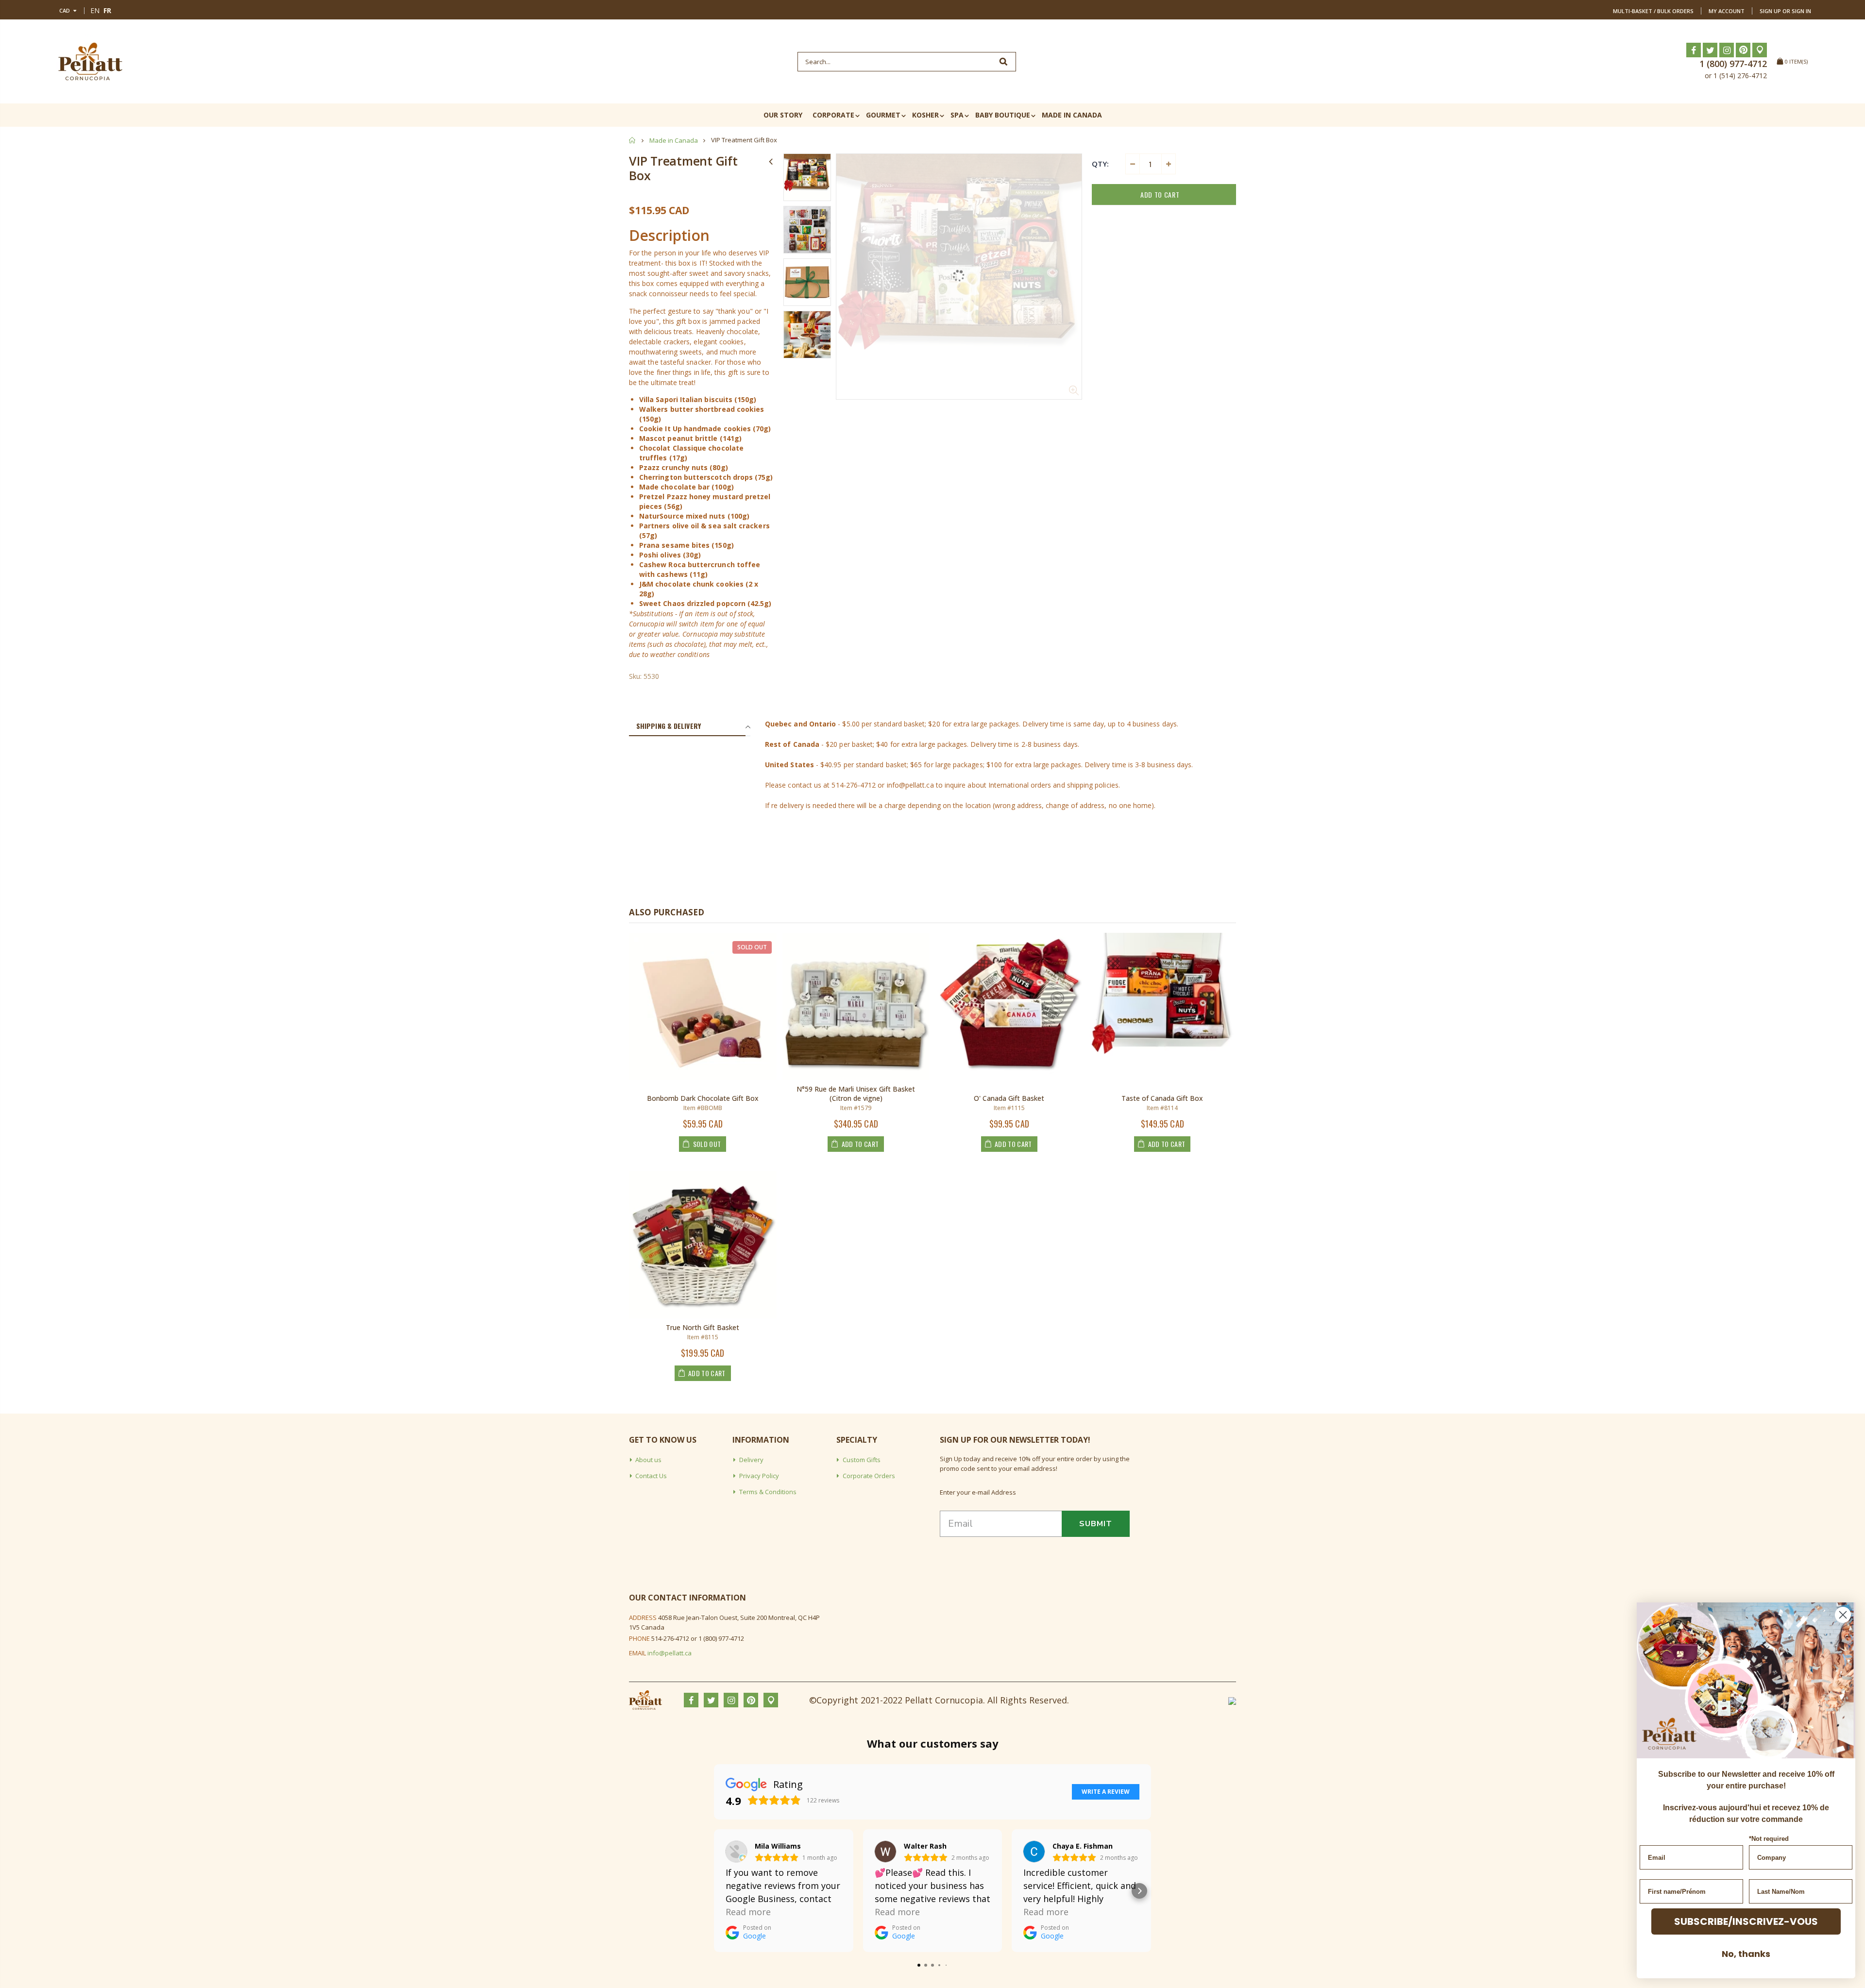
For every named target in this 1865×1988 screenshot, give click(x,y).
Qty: (1100, 164)
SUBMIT (1096, 1524)
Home (633, 140)
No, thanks (1746, 1954)
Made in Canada (674, 140)
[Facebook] (1694, 50)
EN (95, 10)
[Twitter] (1710, 50)
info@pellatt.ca (670, 1653)
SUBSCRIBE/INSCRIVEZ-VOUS (1746, 1921)
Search (1004, 62)
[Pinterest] (1743, 50)
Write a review (1106, 1792)
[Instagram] (1727, 50)
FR (107, 10)
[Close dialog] (1843, 1615)
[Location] (1760, 50)
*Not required (1769, 1839)
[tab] (687, 726)
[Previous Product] (771, 161)
